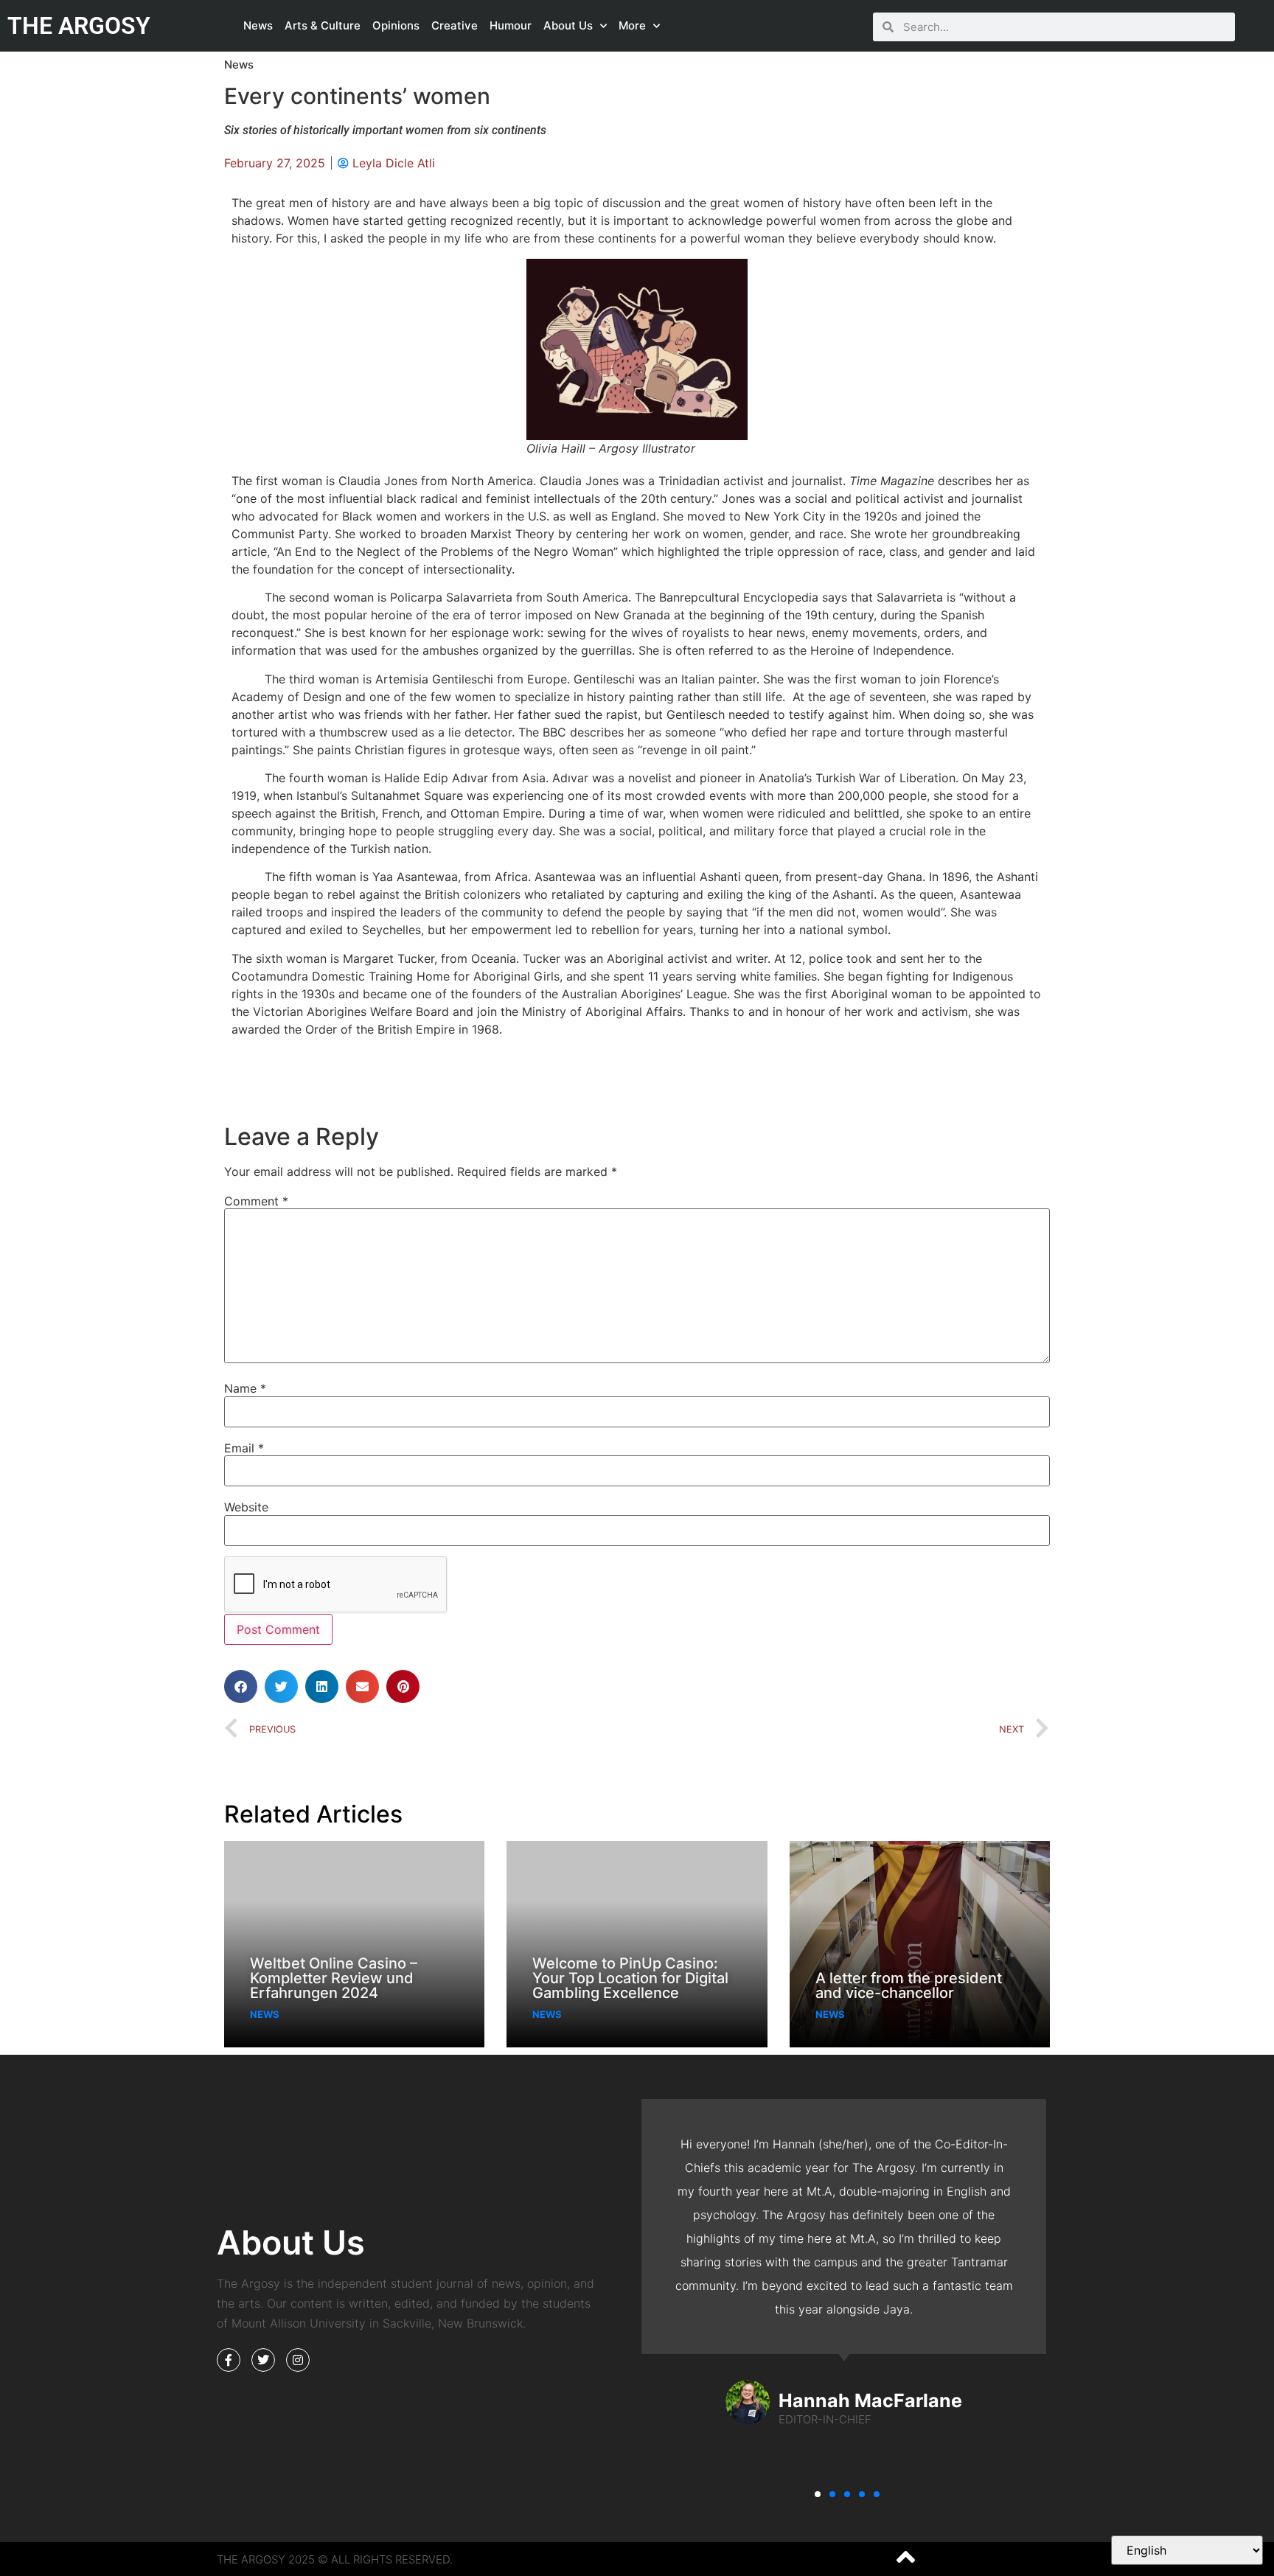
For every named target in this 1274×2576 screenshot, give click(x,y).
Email (244, 1448)
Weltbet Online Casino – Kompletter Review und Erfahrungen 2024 (334, 1978)
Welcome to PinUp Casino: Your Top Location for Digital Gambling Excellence (630, 1978)
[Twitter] (263, 2360)
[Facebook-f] (229, 2360)
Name (245, 1388)
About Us (568, 25)
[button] (241, 1686)
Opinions (396, 25)
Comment (256, 1201)
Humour (511, 25)
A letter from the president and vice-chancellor (909, 1985)
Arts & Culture (323, 25)
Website (246, 1507)
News (258, 25)
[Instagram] (298, 2360)
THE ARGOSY (79, 26)
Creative (455, 25)
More (632, 25)
